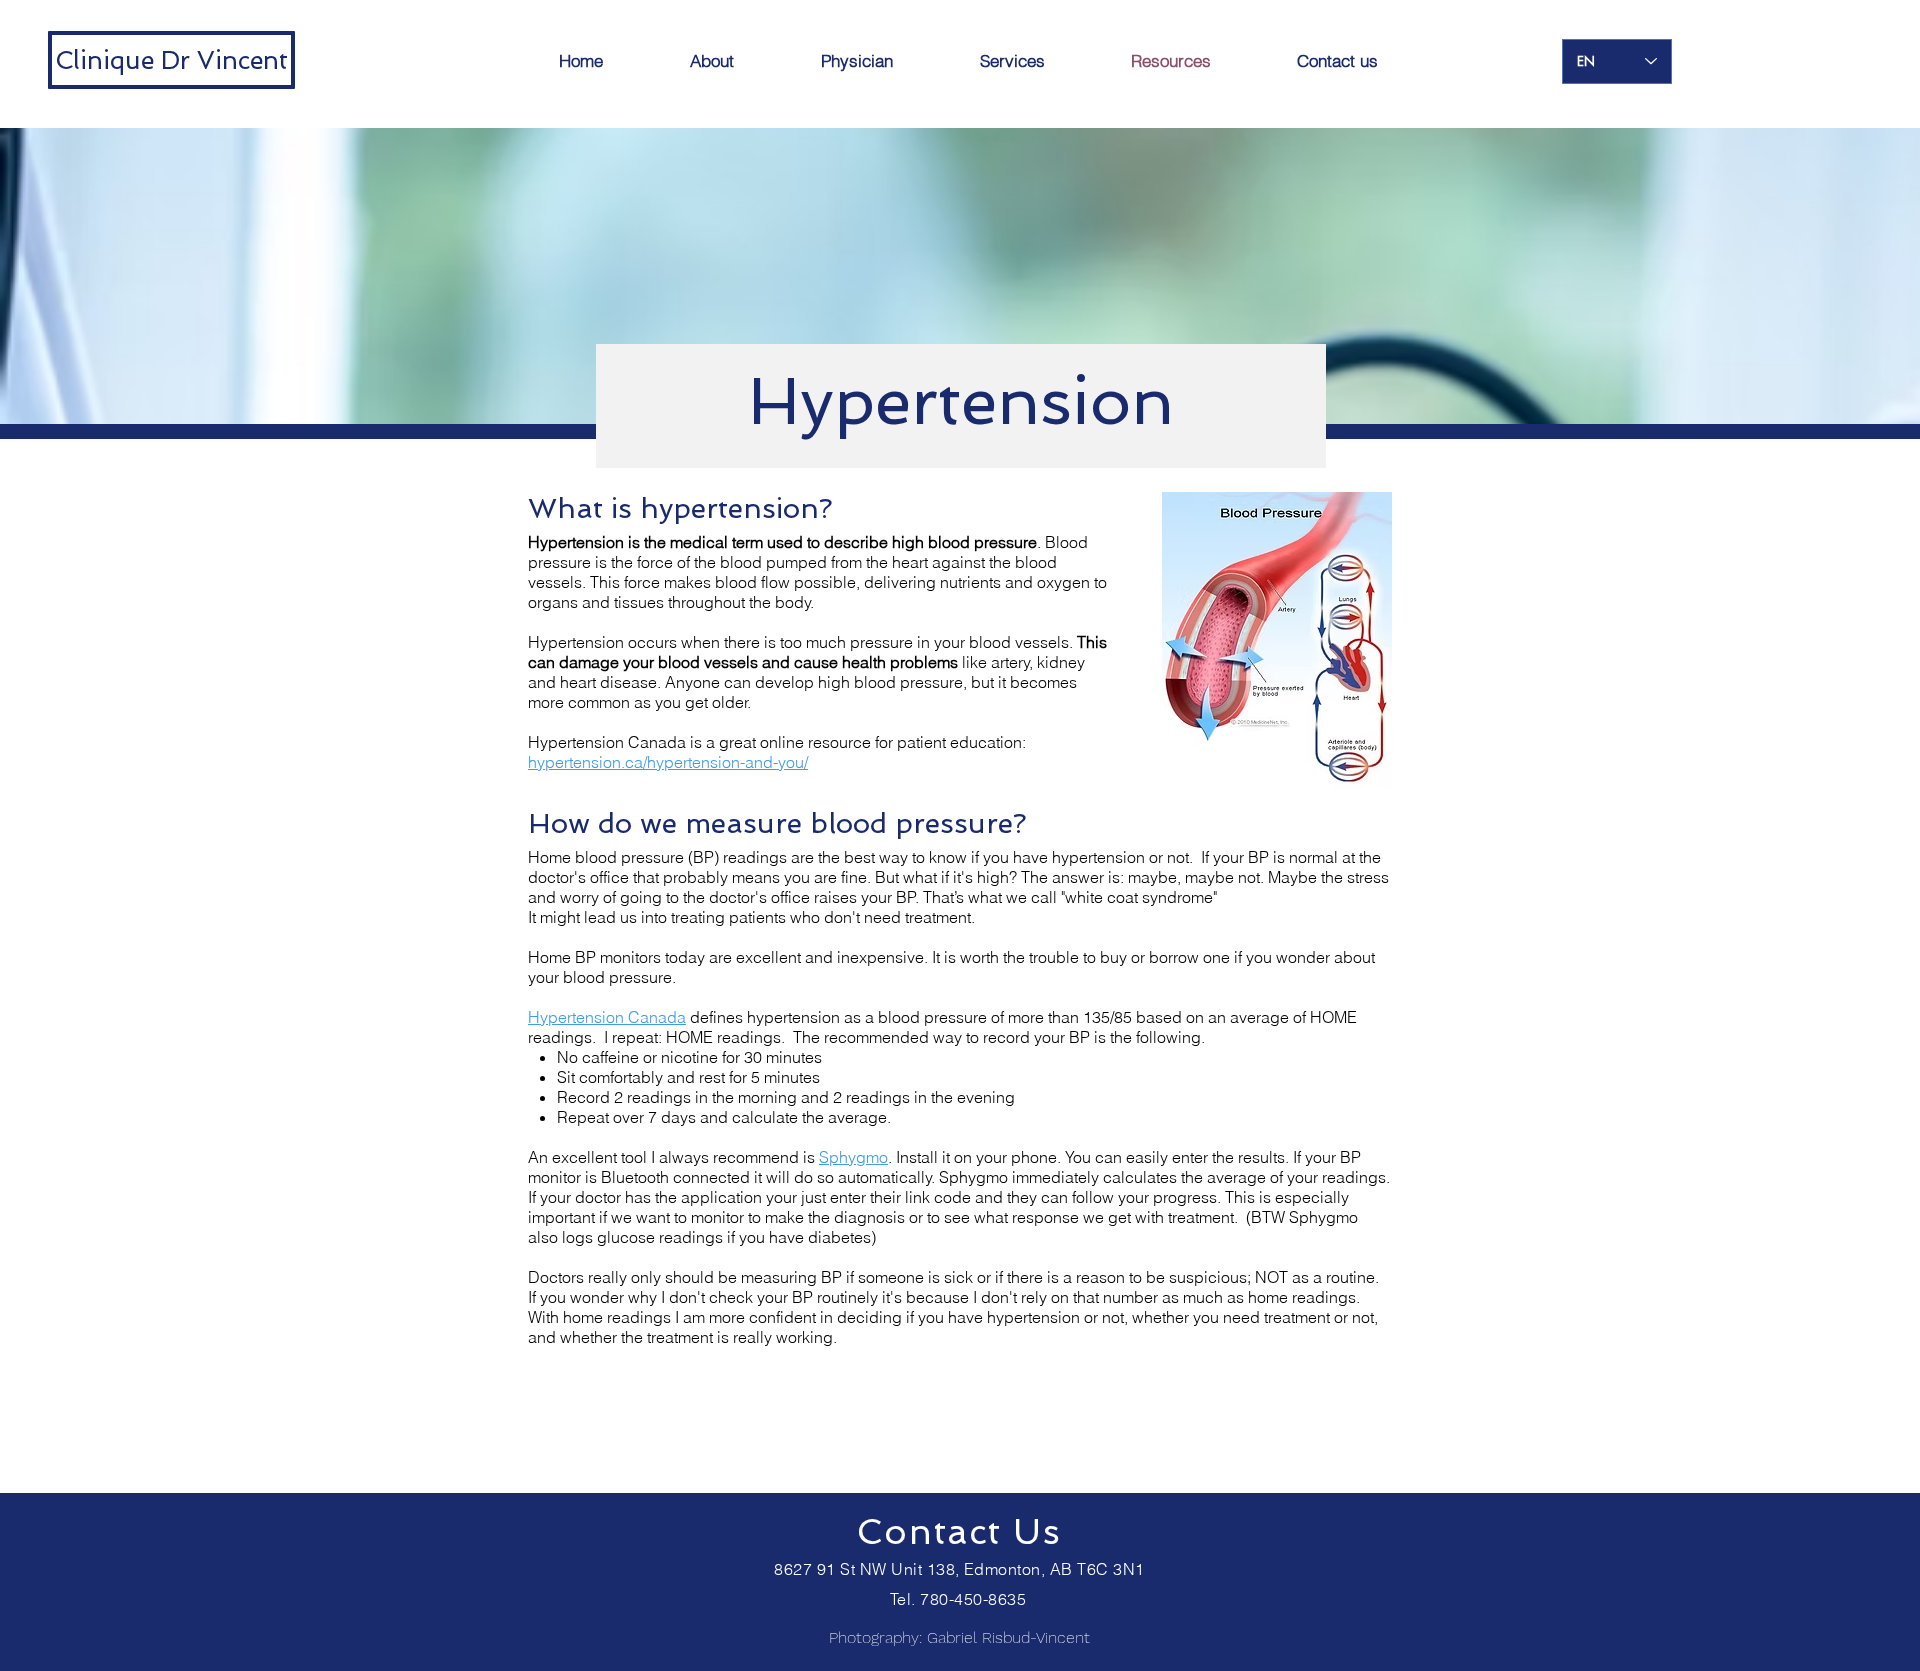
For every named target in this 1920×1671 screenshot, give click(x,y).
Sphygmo (853, 1157)
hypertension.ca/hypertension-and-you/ (668, 762)
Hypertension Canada (607, 1017)
